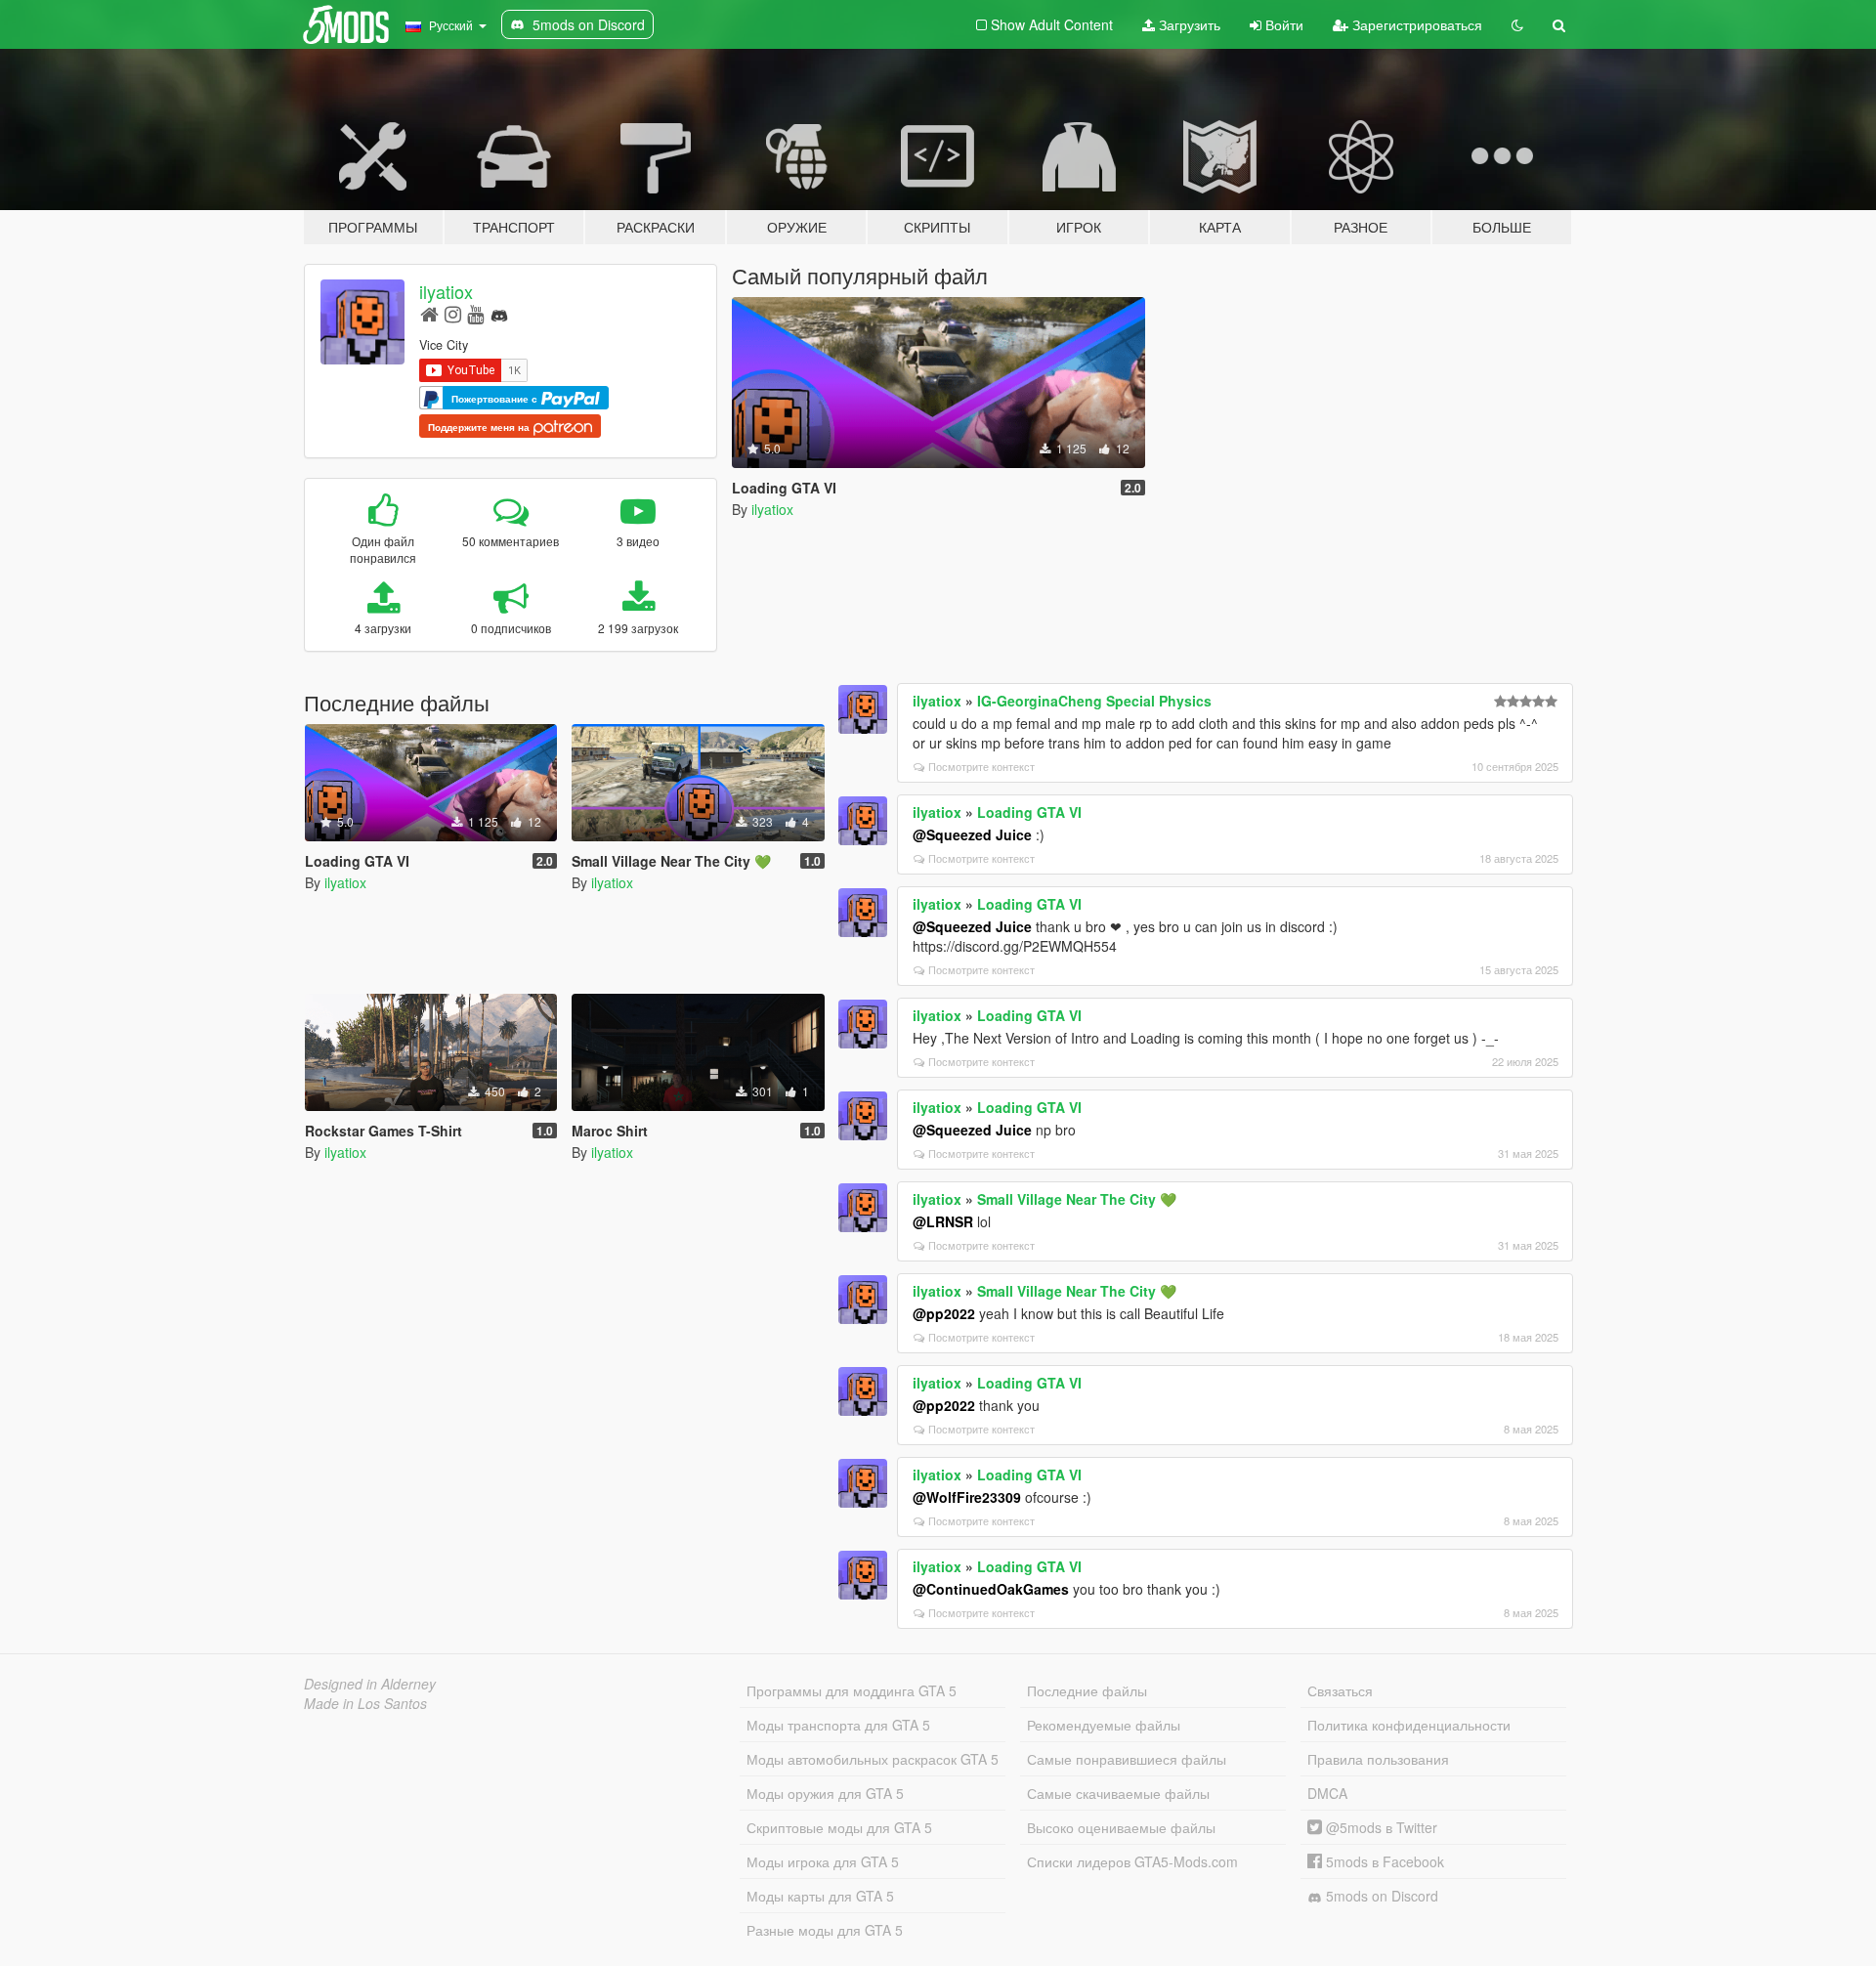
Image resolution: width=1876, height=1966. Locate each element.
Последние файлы (1087, 1690)
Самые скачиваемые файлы (1118, 1793)
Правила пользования (1378, 1759)
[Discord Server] (499, 313)
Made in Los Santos (365, 1703)
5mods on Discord (1380, 1896)
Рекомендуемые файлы (1104, 1725)
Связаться (1340, 1690)
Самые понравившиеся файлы (1127, 1759)
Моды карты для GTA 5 (820, 1896)
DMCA (1327, 1793)
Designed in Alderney (370, 1684)
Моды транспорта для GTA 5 (838, 1725)
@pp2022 (944, 1313)
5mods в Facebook (1383, 1861)
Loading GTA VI (1029, 812)
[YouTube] (475, 313)
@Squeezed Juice (972, 834)
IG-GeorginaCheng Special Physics (1094, 701)
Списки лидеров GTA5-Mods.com (1132, 1861)
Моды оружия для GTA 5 (825, 1793)
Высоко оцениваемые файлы (1121, 1827)
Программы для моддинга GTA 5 (852, 1690)
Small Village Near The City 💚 (1077, 1199)
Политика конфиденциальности (1409, 1725)
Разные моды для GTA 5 (825, 1930)
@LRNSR (943, 1221)
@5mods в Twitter (1380, 1827)
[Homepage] (429, 313)
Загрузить (1188, 24)
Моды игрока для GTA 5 (823, 1861)
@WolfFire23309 (967, 1497)
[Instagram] (453, 313)
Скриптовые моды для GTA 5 (839, 1827)
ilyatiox (446, 291)
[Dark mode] (1517, 24)
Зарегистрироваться (1415, 24)
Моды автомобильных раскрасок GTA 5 (873, 1759)
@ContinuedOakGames (991, 1589)
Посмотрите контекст (981, 766)
